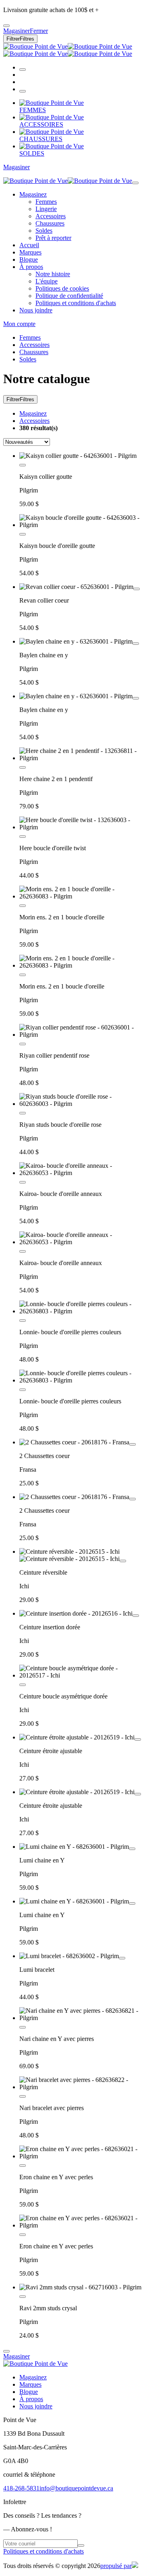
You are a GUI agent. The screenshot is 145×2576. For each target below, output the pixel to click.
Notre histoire (53, 274)
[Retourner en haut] (6, 2351)
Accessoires (51, 216)
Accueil (29, 245)
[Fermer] (135, 183)
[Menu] (23, 91)
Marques (30, 252)
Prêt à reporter (53, 238)
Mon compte (19, 324)
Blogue (29, 259)
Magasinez (33, 194)
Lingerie (46, 209)
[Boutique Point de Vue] (68, 50)
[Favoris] (23, 465)
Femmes (46, 202)
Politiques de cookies (62, 288)
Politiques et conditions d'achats (76, 303)
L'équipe (47, 281)
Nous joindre (36, 310)
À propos (31, 267)
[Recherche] (23, 70)
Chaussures (50, 223)
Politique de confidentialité (69, 296)
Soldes (44, 231)
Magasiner (17, 167)
